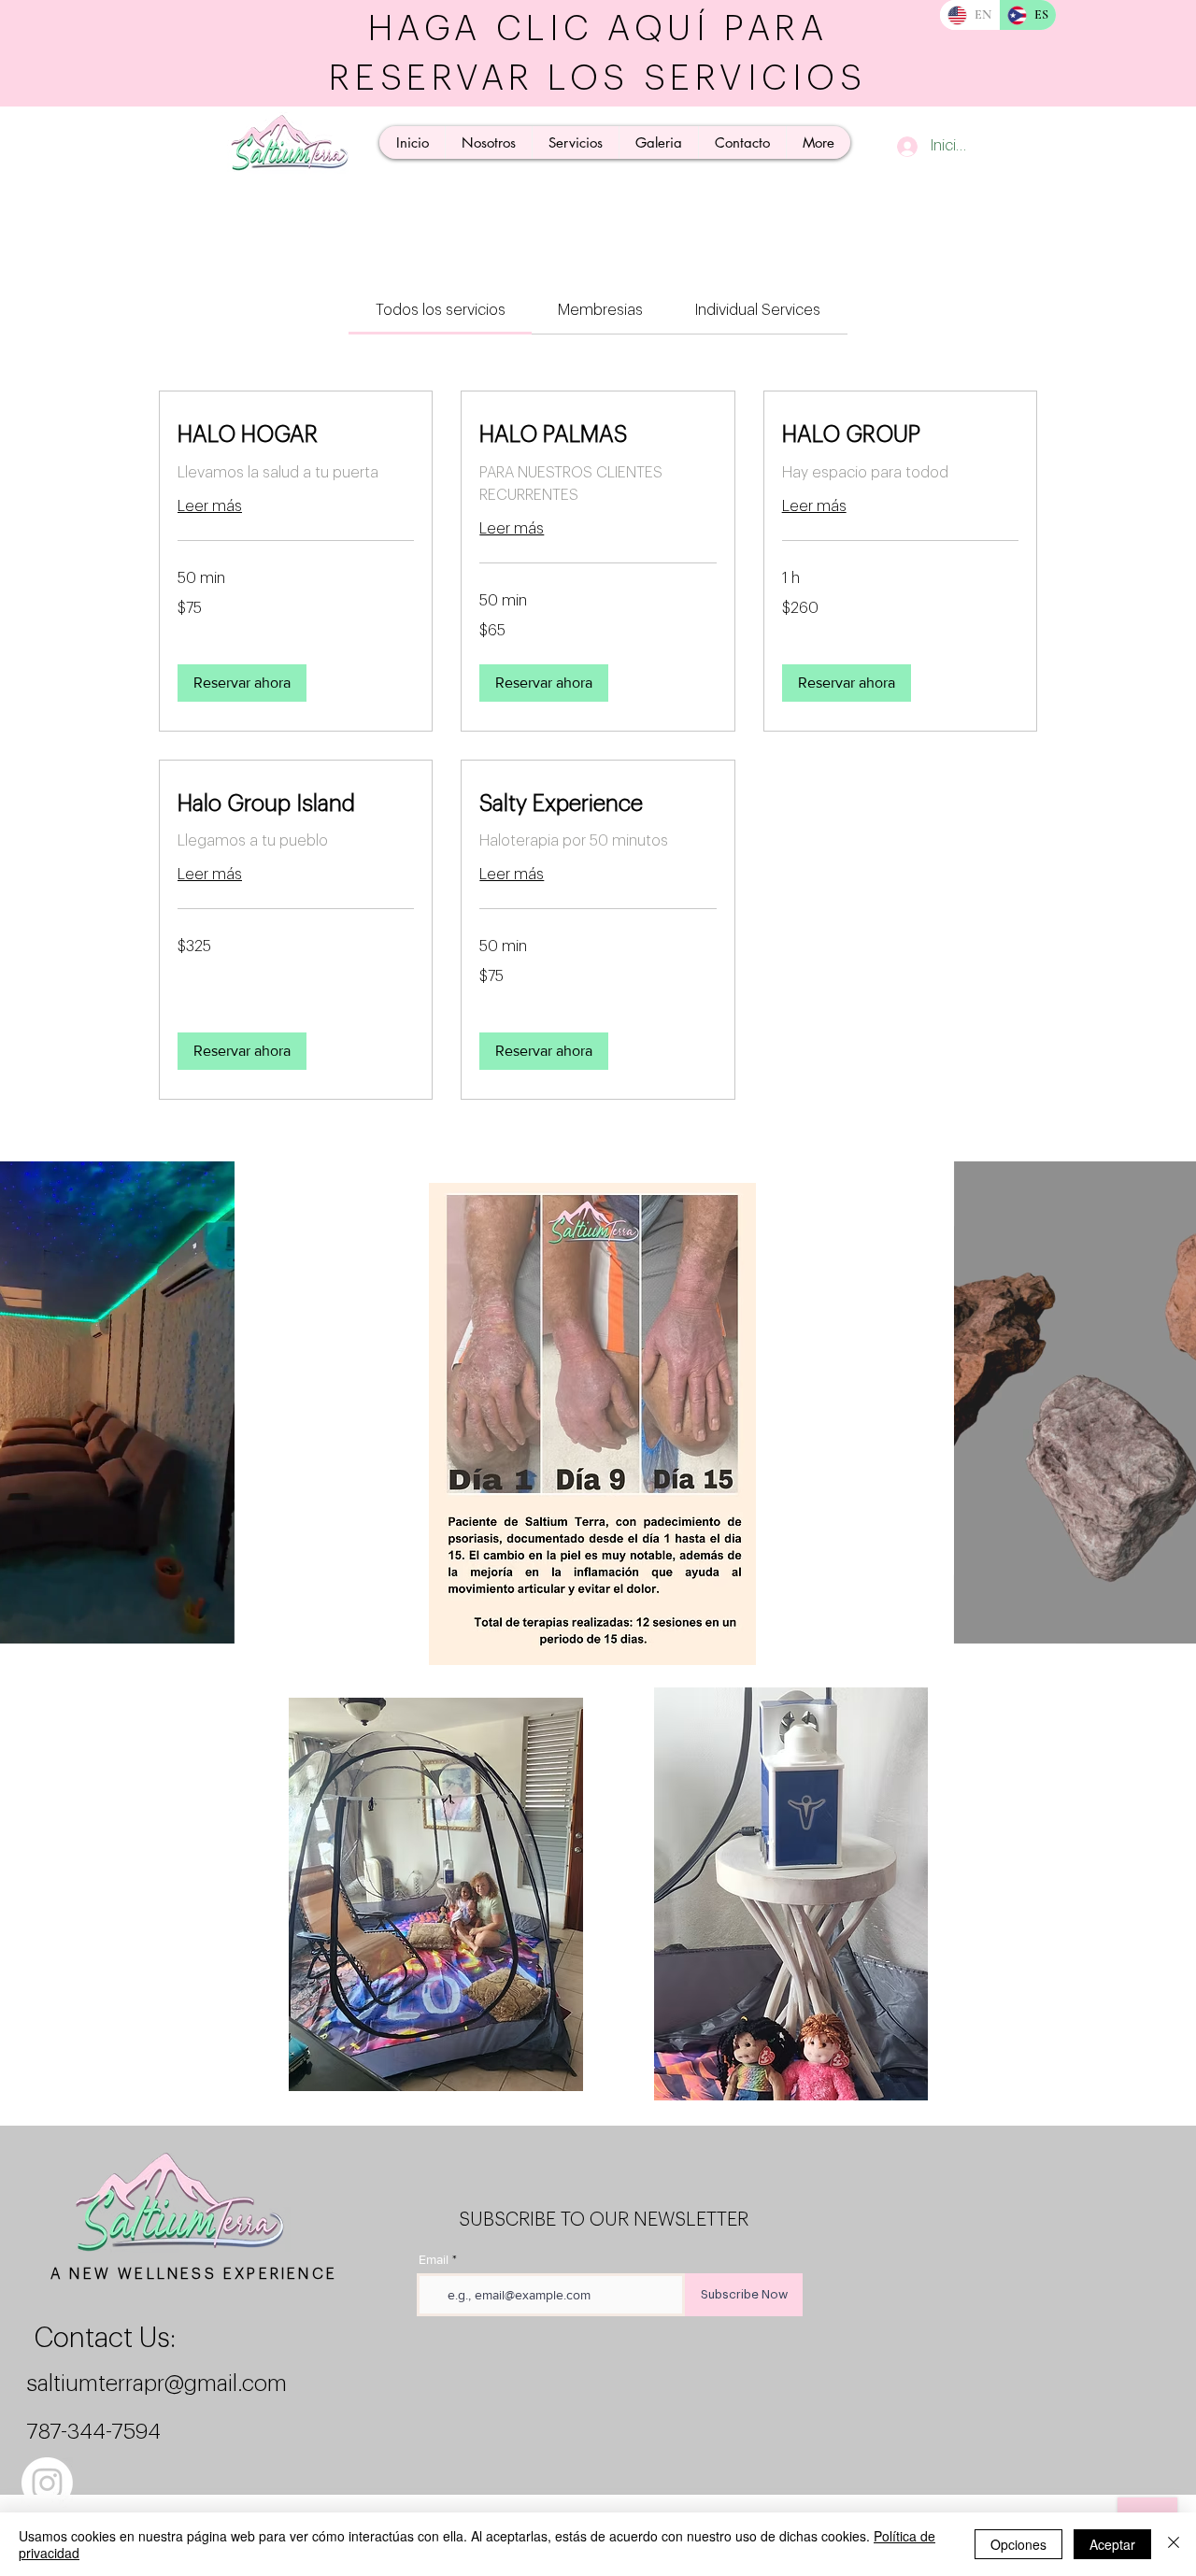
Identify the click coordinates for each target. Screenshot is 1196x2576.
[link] (441, 310)
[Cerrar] (1174, 2544)
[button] (242, 683)
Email (434, 2259)
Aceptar (1112, 2544)
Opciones (1018, 2544)
